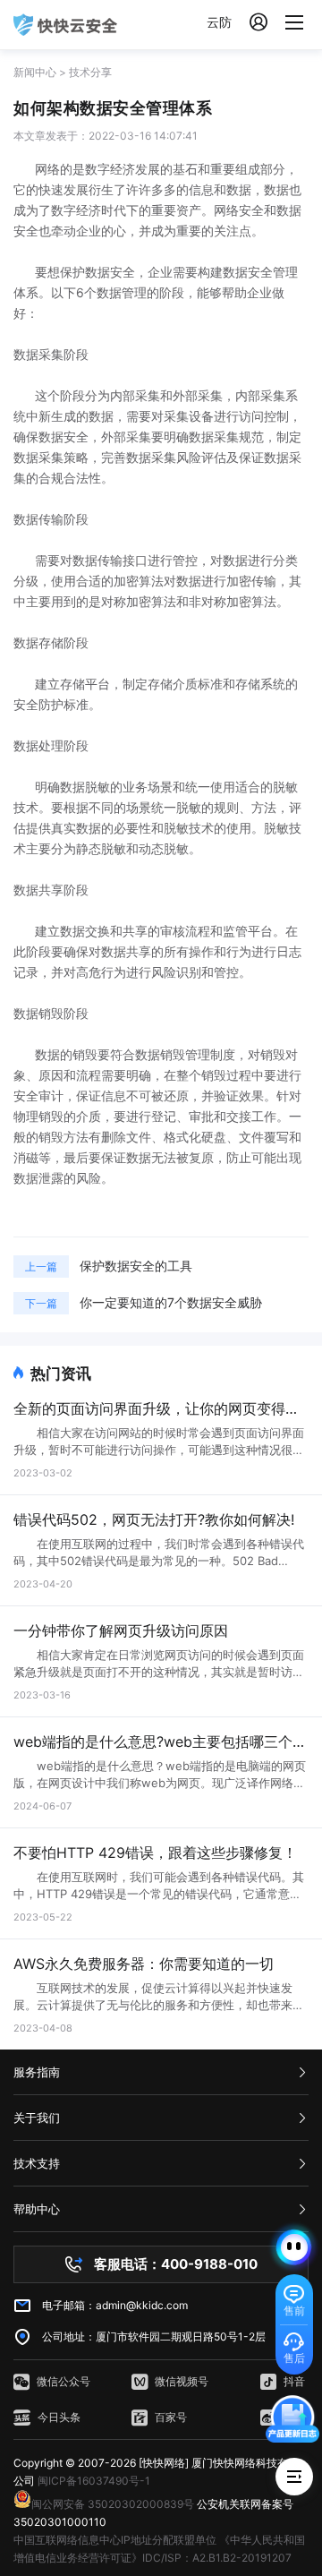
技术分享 (90, 72)
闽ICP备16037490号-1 (94, 2481)
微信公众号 (64, 2381)
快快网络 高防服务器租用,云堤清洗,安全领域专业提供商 (65, 25)
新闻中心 (35, 72)
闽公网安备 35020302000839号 (113, 2504)
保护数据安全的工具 (136, 1266)
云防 (219, 22)
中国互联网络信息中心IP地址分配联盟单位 (115, 2540)
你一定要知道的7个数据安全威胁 (171, 1302)
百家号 (171, 2417)
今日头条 (59, 2417)
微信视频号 (182, 2381)
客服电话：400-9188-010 (176, 2264)
